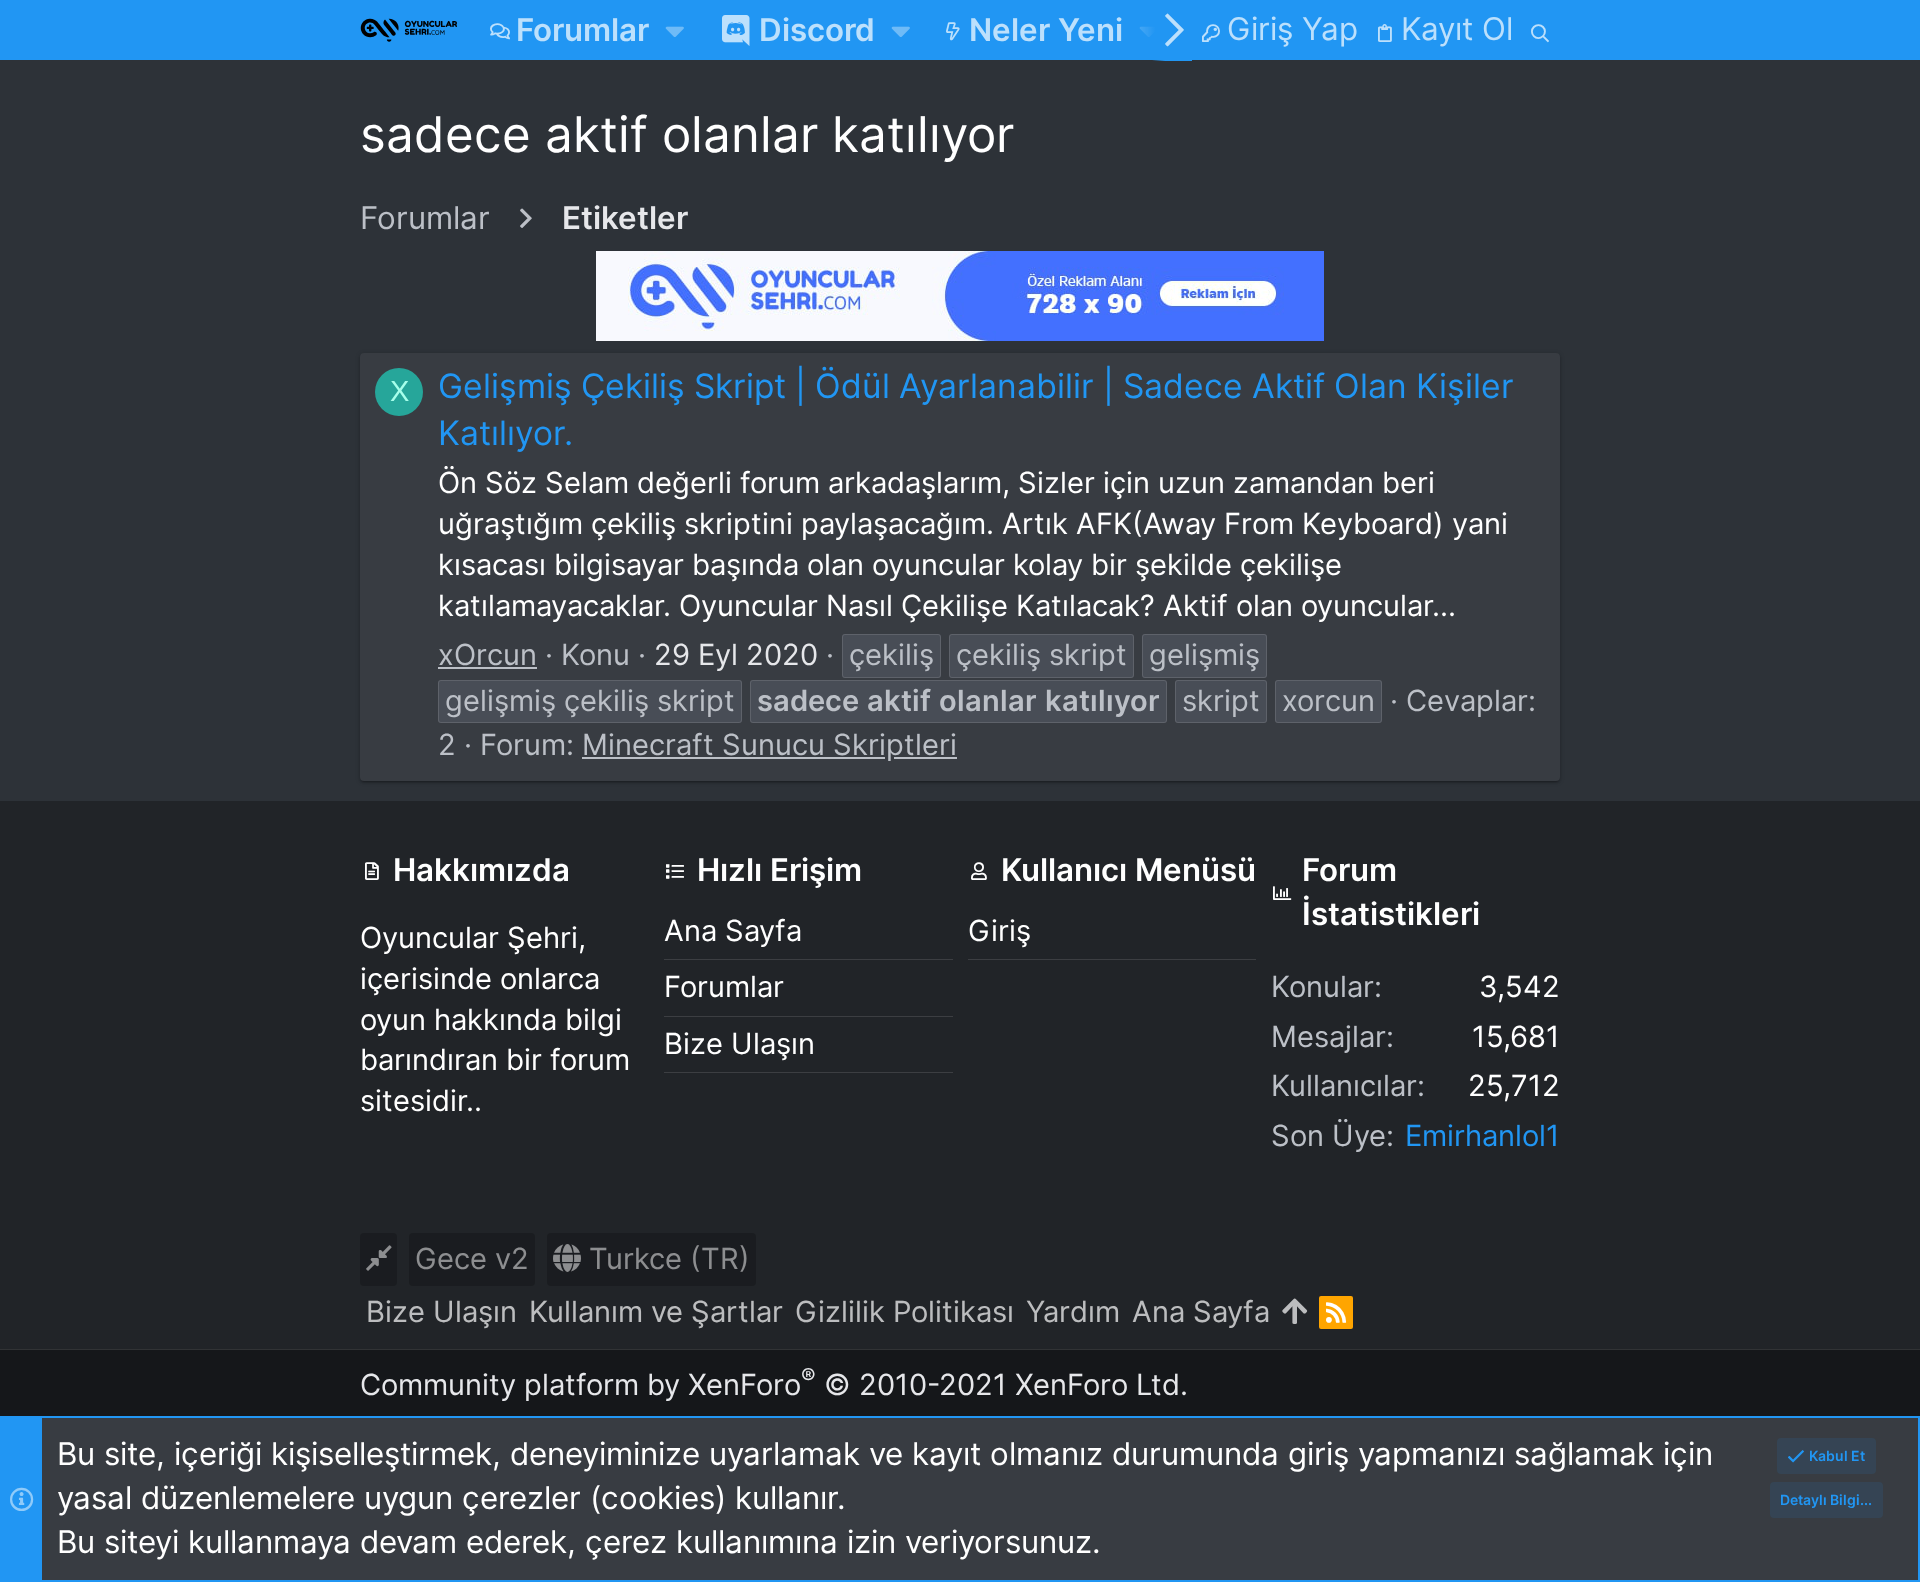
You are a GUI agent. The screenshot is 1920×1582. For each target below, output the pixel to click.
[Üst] (1294, 1312)
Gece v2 (472, 1258)
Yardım (1073, 1311)
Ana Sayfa (733, 930)
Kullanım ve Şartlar (656, 1311)
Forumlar (724, 986)
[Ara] (1540, 30)
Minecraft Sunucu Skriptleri (769, 744)
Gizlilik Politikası (904, 1311)
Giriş (999, 930)
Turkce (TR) (665, 1258)
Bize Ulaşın (739, 1043)
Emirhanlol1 (1482, 1135)
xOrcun (487, 654)
